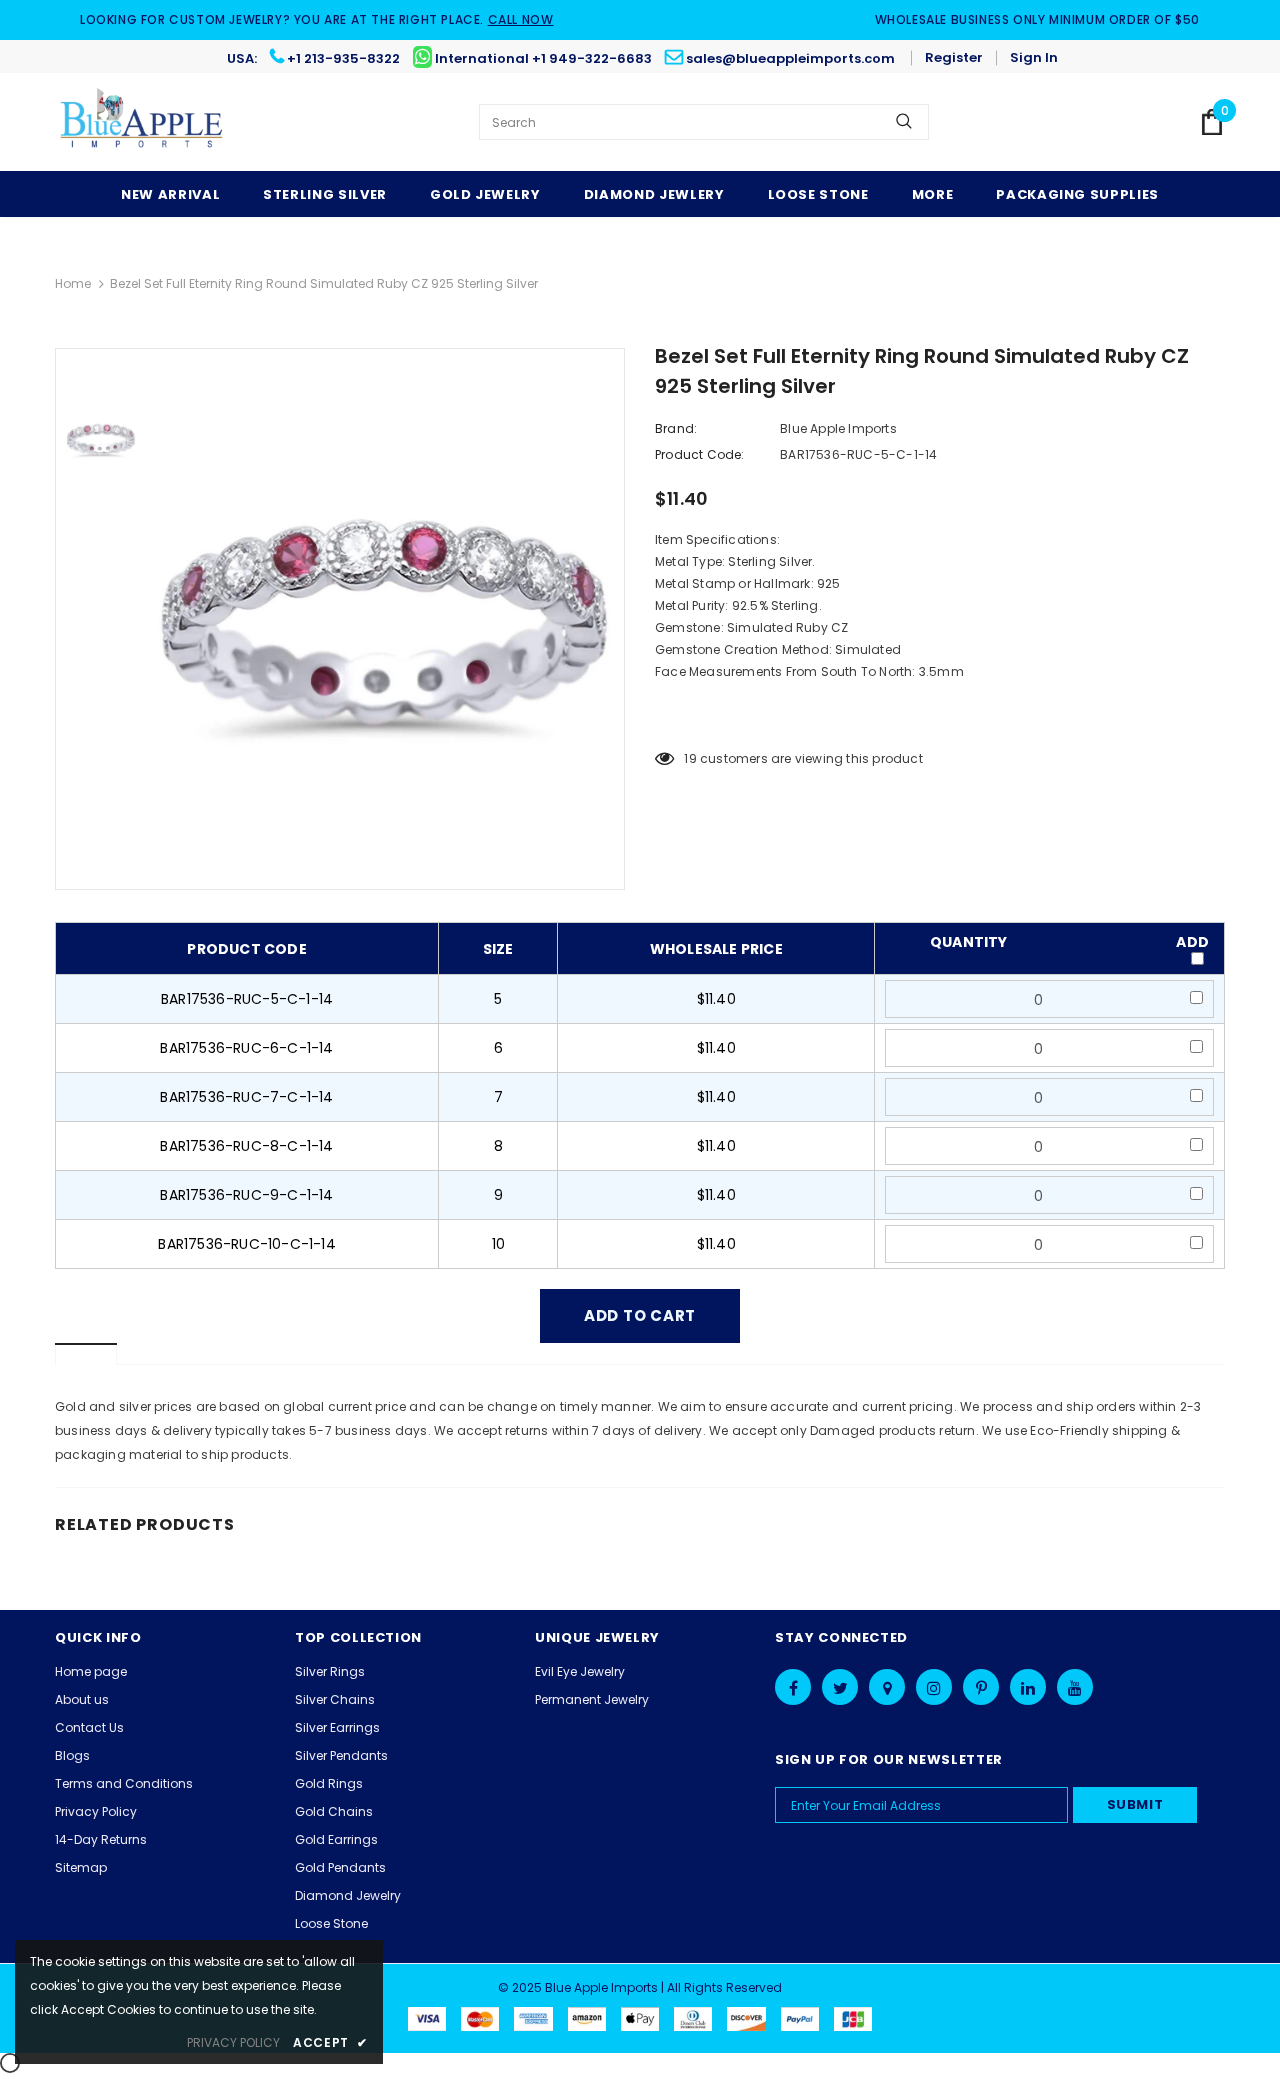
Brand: (676, 428)
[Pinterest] (981, 1687)
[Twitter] (840, 1687)
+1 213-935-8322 (343, 58)
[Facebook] (793, 1687)
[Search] (904, 122)
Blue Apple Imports (838, 428)
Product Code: (700, 454)
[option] (385, 619)
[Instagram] (934, 1687)
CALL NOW (521, 19)
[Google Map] (887, 1687)
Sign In (1034, 57)
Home (73, 283)
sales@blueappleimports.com (790, 58)
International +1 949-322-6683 (543, 58)
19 (690, 758)
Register (954, 57)
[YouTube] (1075, 1687)
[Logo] (142, 122)
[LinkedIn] (1028, 1687)
